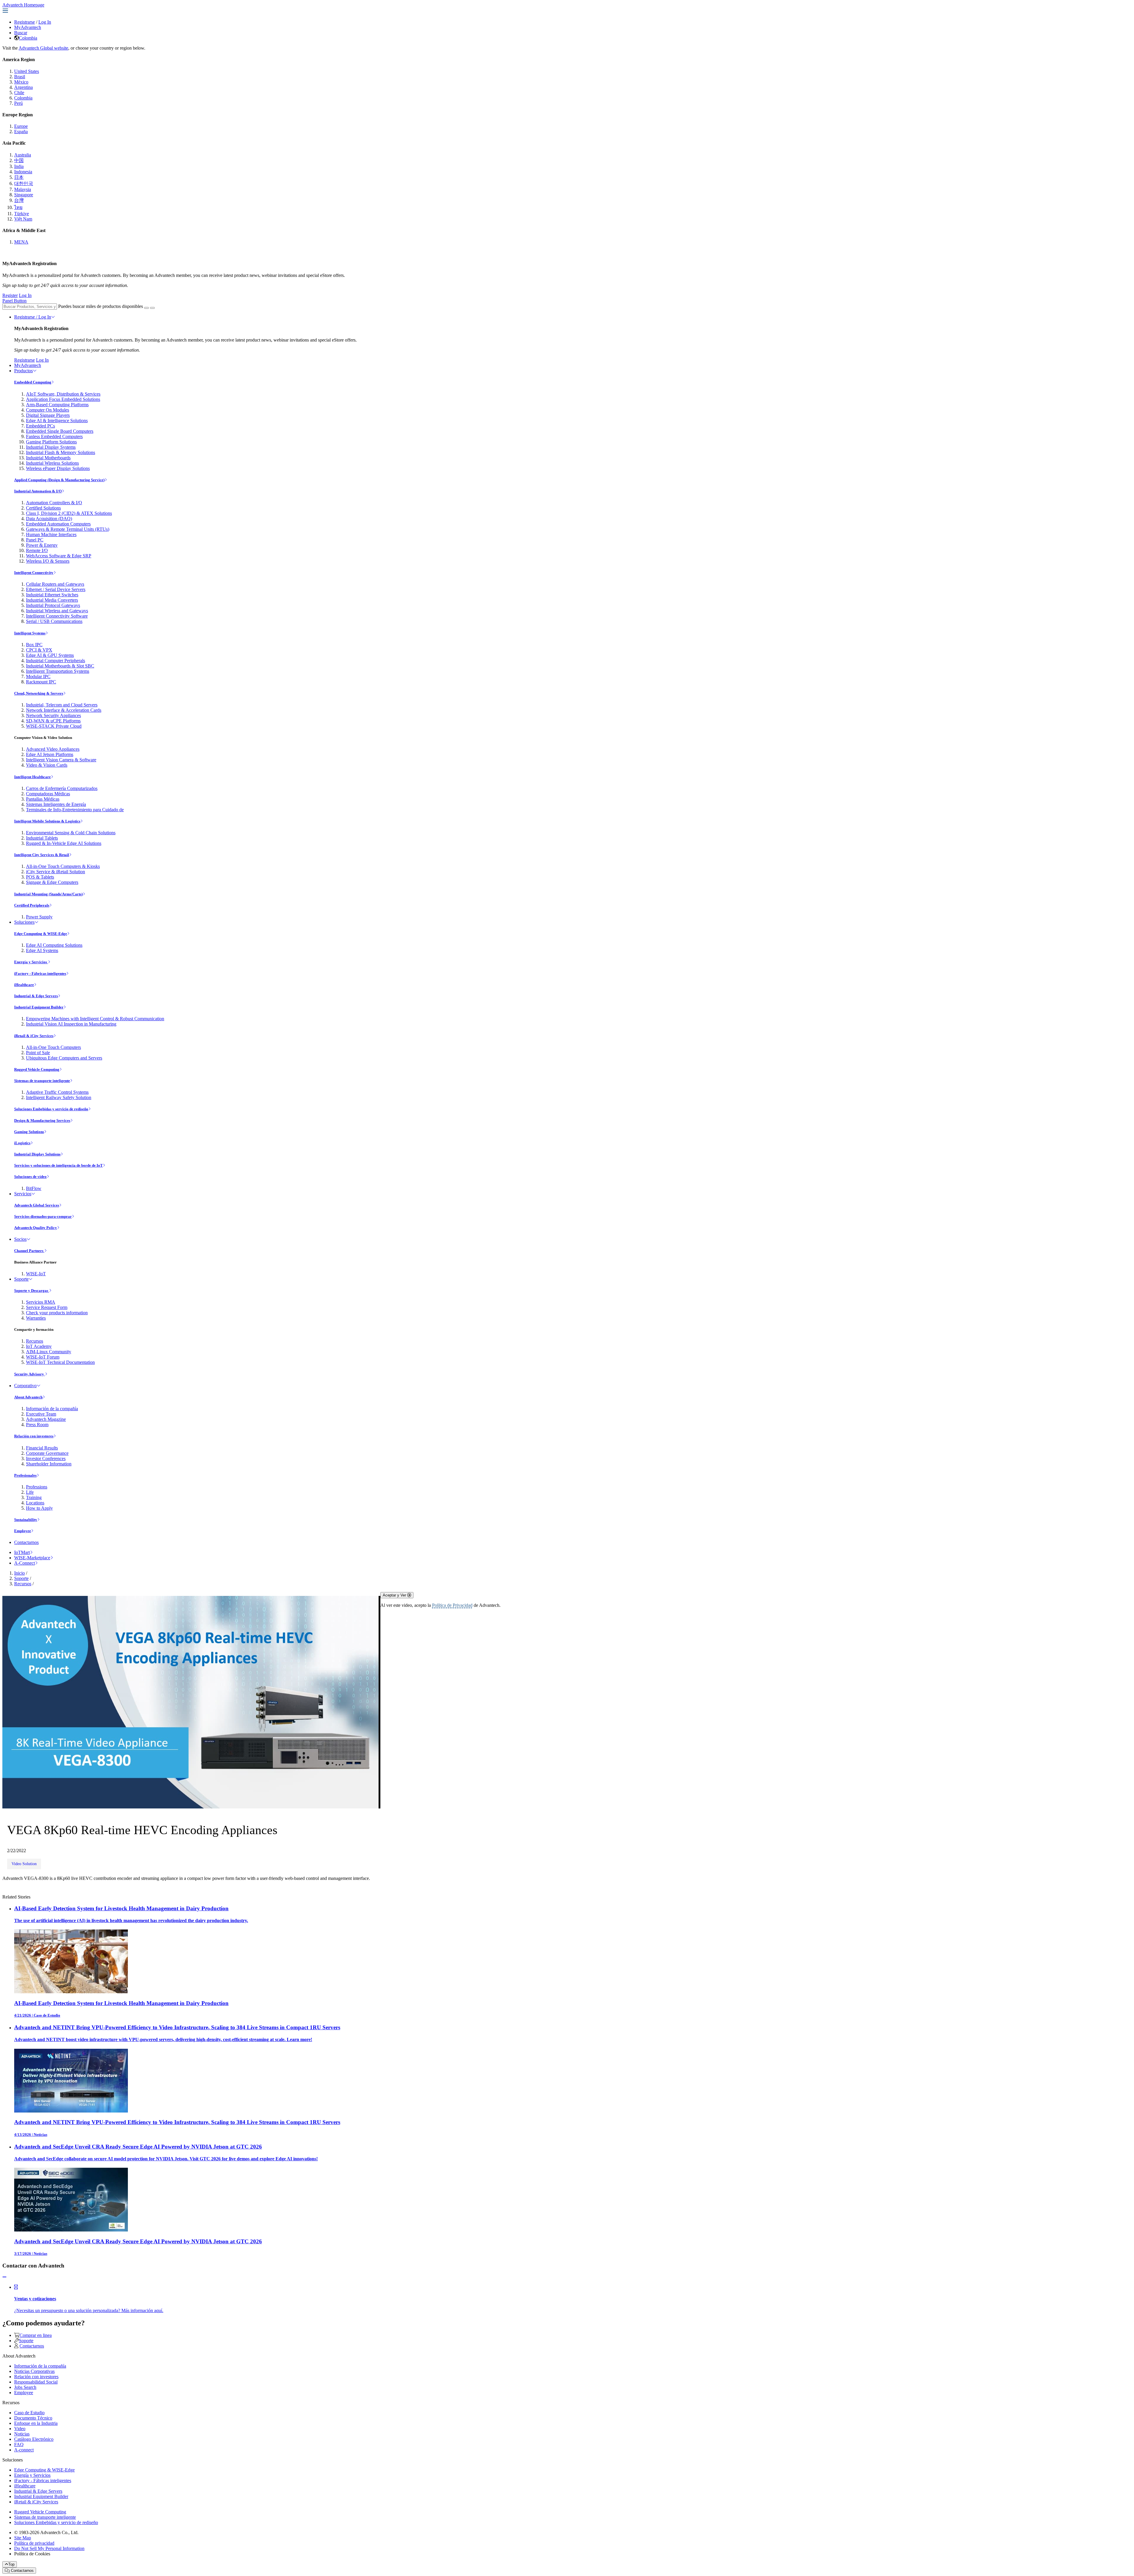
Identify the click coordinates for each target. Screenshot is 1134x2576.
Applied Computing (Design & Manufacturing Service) (59, 480)
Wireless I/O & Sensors (48, 561)
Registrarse (25, 22)
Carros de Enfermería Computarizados (62, 788)
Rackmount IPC (41, 682)
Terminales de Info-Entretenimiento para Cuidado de (75, 810)
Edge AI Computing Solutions (54, 945)
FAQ (19, 2444)
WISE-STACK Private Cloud (54, 726)
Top (11, 2564)
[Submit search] (146, 308)
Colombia (28, 38)
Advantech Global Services (37, 1205)
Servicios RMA (41, 1302)
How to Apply (39, 1508)
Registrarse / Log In (33, 317)
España (21, 132)
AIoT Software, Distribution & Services (63, 394)
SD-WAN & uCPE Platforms (53, 721)
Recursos (35, 1341)
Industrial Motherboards (48, 458)
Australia (23, 155)
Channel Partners (29, 1251)
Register (10, 295)
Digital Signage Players (48, 415)
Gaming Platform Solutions (51, 442)
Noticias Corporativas (34, 2371)
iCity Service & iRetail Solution (56, 872)
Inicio (19, 1573)
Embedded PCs (40, 426)
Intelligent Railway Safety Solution (59, 1097)
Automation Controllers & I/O (54, 503)
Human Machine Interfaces (51, 534)
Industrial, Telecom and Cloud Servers (62, 705)
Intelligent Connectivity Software (57, 616)
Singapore (24, 195)
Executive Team (41, 1414)
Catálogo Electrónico (34, 2439)
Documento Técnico (33, 2418)
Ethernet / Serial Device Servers (56, 589)
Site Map (23, 2538)
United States (27, 71)
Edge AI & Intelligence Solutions (57, 421)
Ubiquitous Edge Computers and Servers (64, 1058)
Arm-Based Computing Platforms (57, 405)
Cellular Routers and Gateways (55, 584)
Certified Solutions (43, 508)
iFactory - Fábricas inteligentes (40, 973)
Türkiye (22, 214)
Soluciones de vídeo (30, 1177)
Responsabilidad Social (36, 2382)
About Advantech (28, 1397)
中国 (19, 160)
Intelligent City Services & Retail (42, 855)
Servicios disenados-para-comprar (43, 1216)
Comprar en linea (36, 2335)
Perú (18, 103)
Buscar (21, 33)
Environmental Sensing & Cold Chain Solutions (71, 833)
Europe (21, 126)
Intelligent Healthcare (32, 777)
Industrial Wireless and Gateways (57, 611)
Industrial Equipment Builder (39, 1007)
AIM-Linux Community (49, 1352)
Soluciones (24, 922)
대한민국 (24, 183)
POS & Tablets (40, 877)
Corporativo (25, 1386)
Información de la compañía (52, 1409)
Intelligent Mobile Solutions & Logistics (47, 821)
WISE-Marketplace (32, 1558)
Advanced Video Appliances (53, 749)
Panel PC (35, 540)
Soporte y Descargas (32, 1291)
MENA (21, 242)
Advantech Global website (43, 48)
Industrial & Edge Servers (36, 996)
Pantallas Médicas (43, 799)
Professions (37, 1487)
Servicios (23, 1194)
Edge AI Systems (42, 950)
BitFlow (34, 1188)
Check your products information (57, 1313)
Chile (19, 93)
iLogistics (22, 1143)
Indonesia (23, 172)
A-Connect (25, 1563)
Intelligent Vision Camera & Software (61, 760)
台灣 (19, 200)
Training (34, 1497)
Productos (23, 371)
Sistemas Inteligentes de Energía (56, 804)
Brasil (20, 77)
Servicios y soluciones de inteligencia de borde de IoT (58, 1165)
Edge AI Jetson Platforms (50, 754)
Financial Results (42, 1448)
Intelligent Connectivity (34, 573)
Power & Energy (42, 545)
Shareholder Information (49, 1464)
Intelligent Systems (30, 633)
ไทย (18, 207)
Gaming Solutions (29, 1132)
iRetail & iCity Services (34, 1036)
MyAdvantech (28, 27)
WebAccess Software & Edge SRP (59, 556)
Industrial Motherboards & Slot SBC (60, 666)
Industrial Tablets (42, 838)
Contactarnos (26, 1542)
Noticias (22, 2434)
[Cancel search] (152, 308)
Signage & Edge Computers (52, 882)
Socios (20, 1239)
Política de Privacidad (452, 1605)
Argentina (23, 87)
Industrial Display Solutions (37, 1154)
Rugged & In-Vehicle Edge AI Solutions (64, 843)
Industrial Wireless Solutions (52, 463)
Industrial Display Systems (51, 447)
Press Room (37, 1425)
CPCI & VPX (39, 650)
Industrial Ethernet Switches (52, 595)
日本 (19, 177)
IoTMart (22, 1552)
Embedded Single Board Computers (60, 431)
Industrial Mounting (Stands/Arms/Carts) (48, 894)
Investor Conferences (46, 1458)
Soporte (21, 1279)
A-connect (24, 2450)
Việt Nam (23, 219)
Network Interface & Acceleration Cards (64, 710)
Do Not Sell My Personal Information (49, 2548)
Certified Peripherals (32, 905)
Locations (35, 1503)
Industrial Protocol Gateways (53, 605)
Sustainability (26, 1520)
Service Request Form (47, 1307)
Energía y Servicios (31, 962)
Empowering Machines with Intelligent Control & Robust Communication (95, 1019)
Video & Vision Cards (47, 765)
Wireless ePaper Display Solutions (58, 468)
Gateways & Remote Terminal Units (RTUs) (68, 529)
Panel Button (14, 301)
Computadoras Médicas (48, 794)
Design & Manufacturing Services (42, 1120)
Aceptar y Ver (395, 1595)
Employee (23, 1531)
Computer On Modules (48, 410)
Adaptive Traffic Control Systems (57, 1092)
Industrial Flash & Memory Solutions (61, 452)
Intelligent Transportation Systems (58, 671)
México (21, 82)
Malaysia (23, 189)
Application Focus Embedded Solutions (63, 399)
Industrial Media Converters (52, 600)
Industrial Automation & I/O (38, 491)
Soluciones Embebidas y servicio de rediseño (51, 1109)
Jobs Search (25, 2387)
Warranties (36, 1318)
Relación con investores (34, 1436)
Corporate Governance (47, 1453)
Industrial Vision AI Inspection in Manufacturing (71, 1024)
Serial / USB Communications (54, 621)
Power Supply (39, 917)
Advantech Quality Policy (36, 1228)
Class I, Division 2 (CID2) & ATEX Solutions (69, 513)
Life (30, 1492)
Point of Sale (38, 1053)
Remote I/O (37, 550)
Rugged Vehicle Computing (37, 1069)
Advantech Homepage (23, 5)
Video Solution (24, 1864)
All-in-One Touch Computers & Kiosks (63, 866)
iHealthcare (24, 985)
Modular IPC (38, 676)
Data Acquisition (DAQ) (49, 519)
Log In (45, 22)
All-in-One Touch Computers (53, 1047)
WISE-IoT (36, 1274)
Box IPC (34, 645)
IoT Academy (39, 1346)
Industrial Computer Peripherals (56, 661)
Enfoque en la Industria (36, 2423)
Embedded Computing (33, 382)
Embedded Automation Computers (58, 524)
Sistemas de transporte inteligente (42, 1081)
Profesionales (25, 1475)
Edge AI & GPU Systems (50, 655)
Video (20, 2429)
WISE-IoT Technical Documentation (60, 1362)
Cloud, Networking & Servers (39, 693)
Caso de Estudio (29, 2413)
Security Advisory (30, 1374)
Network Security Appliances (53, 715)
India (19, 166)
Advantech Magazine (46, 1419)
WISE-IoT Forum (43, 1357)
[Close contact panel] (4, 2277)
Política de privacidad (34, 2543)
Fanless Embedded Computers (54, 436)
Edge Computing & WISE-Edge (41, 934)
